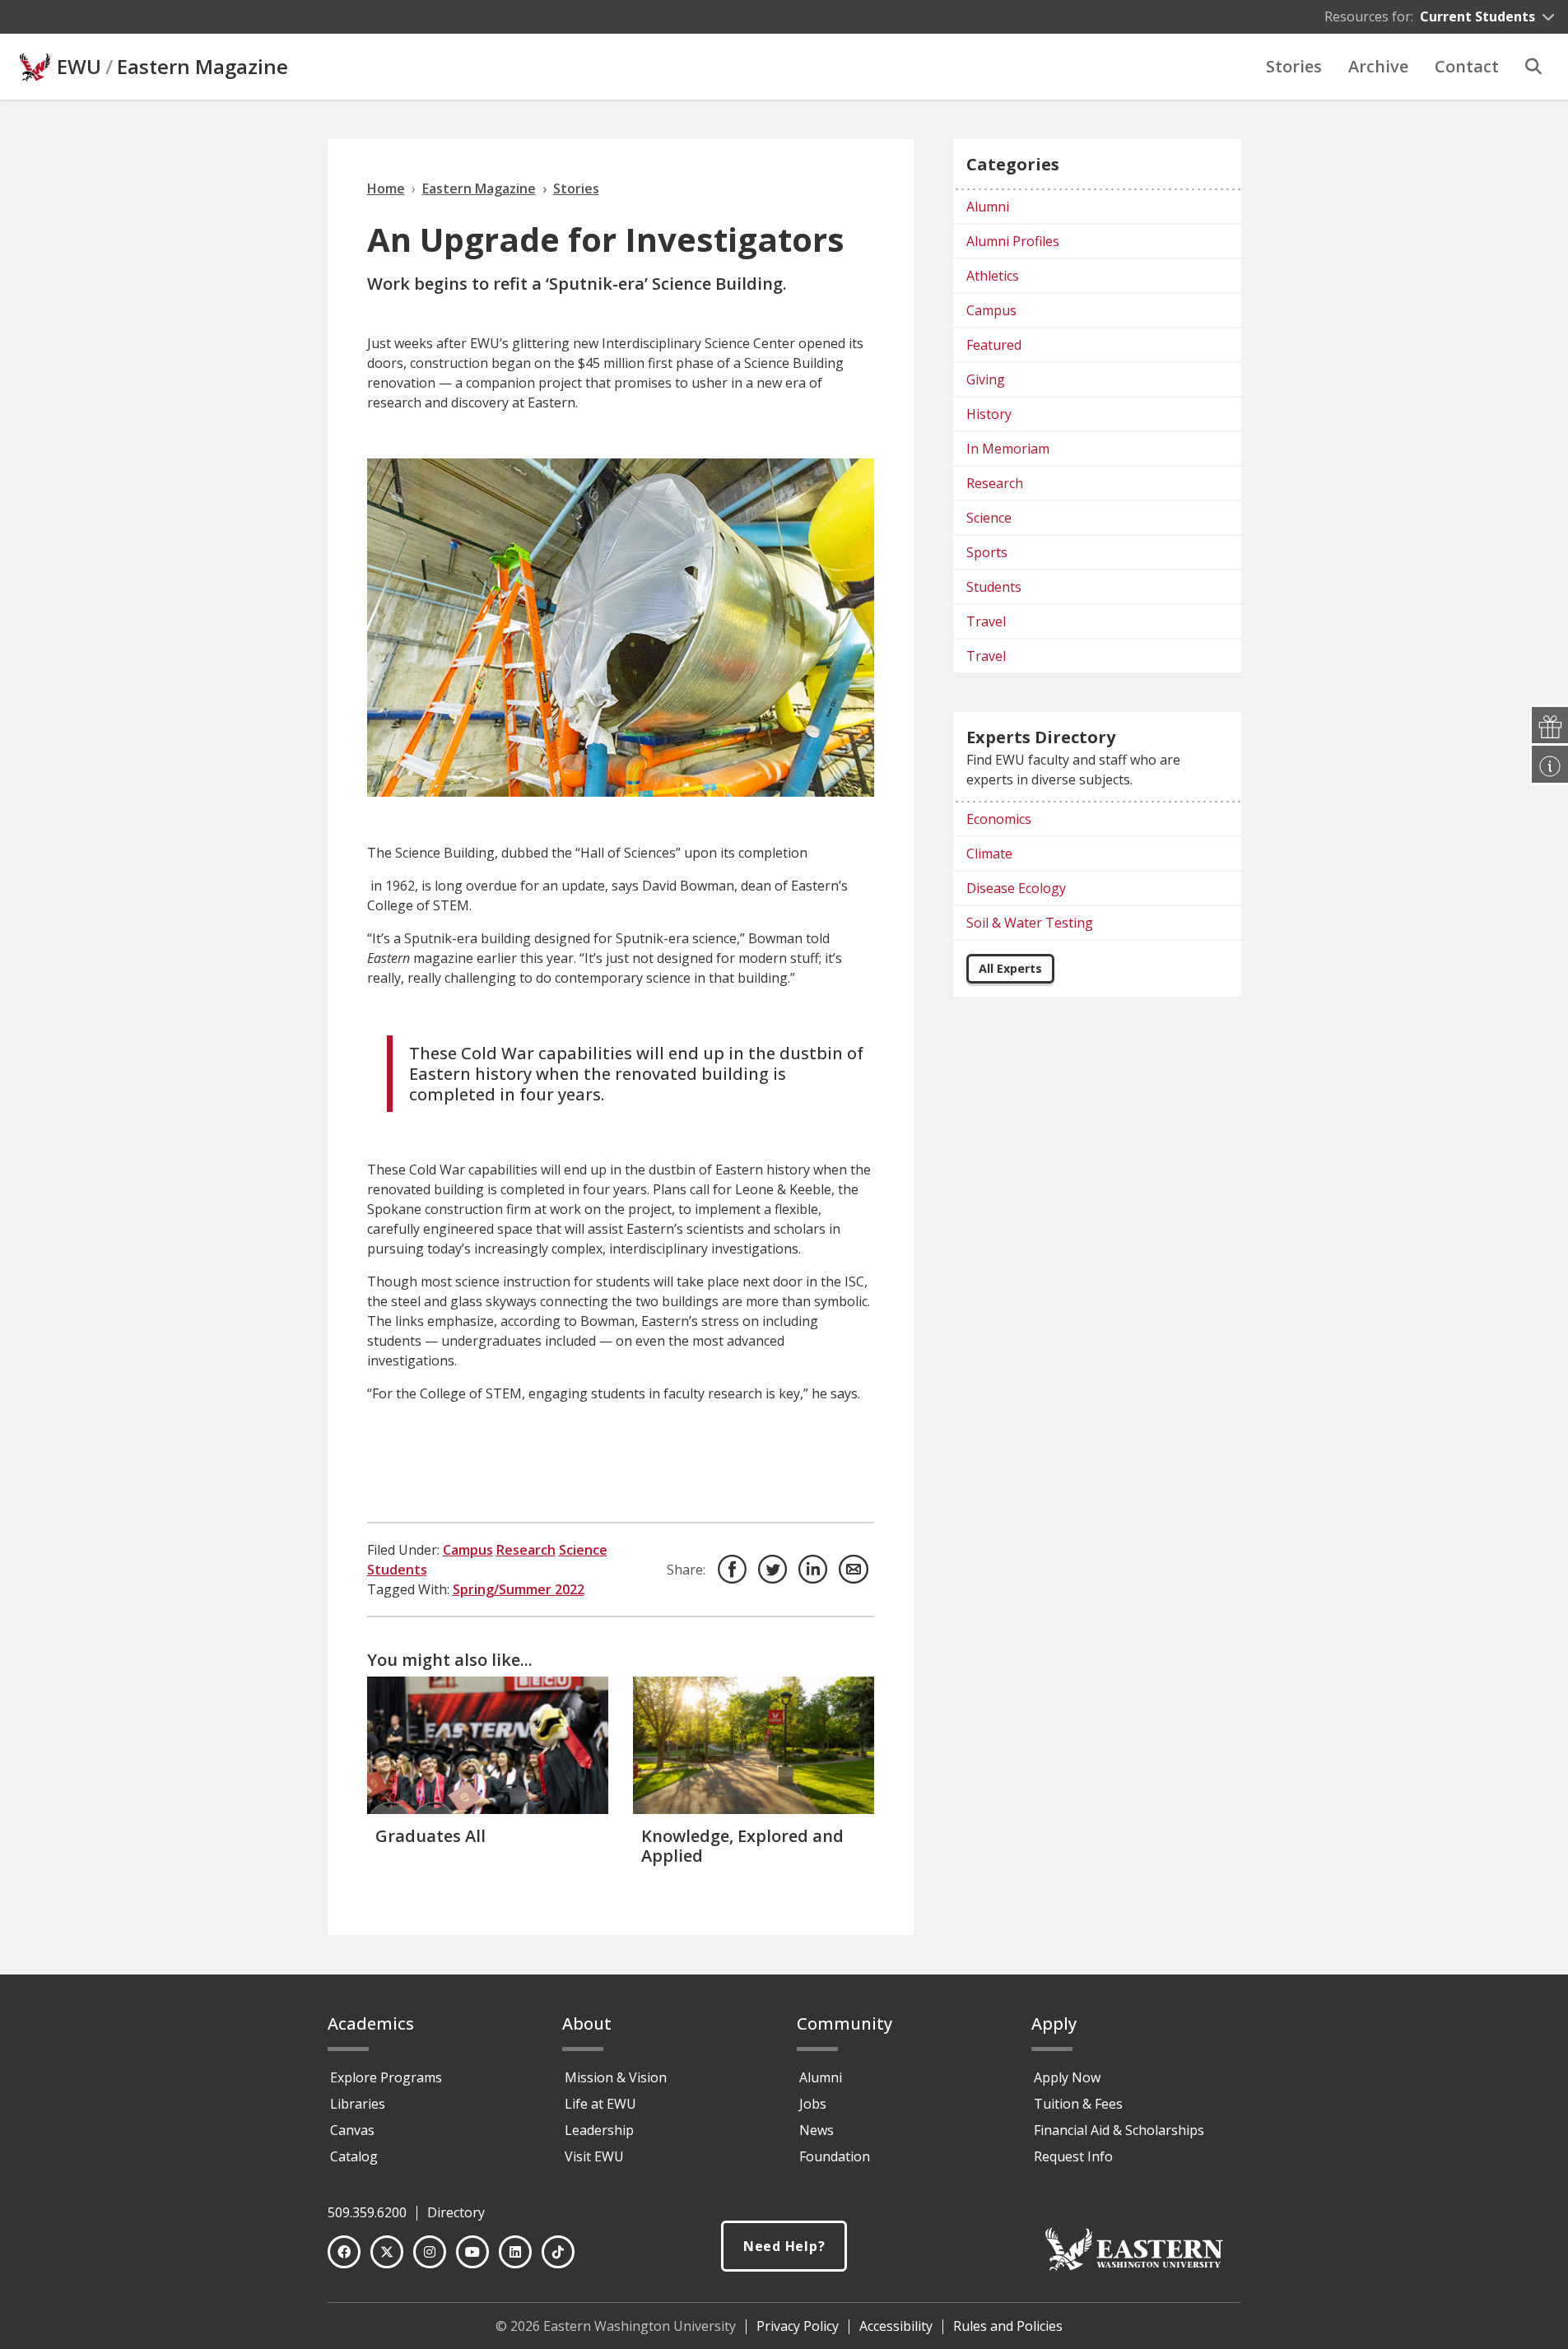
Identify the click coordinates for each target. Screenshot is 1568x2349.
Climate (989, 854)
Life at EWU (600, 2104)
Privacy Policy (798, 2326)
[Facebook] (344, 2252)
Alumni (988, 207)
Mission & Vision (616, 2077)
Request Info (1073, 2156)
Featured (994, 345)
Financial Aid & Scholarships (1119, 2130)
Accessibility (896, 2326)
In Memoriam (1008, 449)
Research (526, 1550)
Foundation (835, 2156)
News (817, 2130)
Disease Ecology (1016, 888)
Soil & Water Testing (1030, 923)
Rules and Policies (1008, 2326)
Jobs (813, 2104)
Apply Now (1067, 2077)
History (989, 414)
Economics (999, 819)
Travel (986, 621)
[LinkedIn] (515, 2252)
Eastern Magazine (202, 67)
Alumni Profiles (1013, 241)
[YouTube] (472, 2252)
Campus (468, 1550)
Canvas (352, 2130)
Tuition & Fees (1078, 2104)
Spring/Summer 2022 (519, 1589)
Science (583, 1550)
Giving (986, 379)
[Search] (1533, 67)
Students (397, 1570)
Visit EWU (594, 2156)
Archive (1378, 66)
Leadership (599, 2130)
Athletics (993, 276)
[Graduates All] (488, 1745)
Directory (456, 2212)
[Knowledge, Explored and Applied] (754, 1745)
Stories (1294, 66)
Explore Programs (386, 2077)
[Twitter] (387, 2252)
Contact (1467, 66)
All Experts (1010, 968)
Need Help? (784, 2246)
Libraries (358, 2104)
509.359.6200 (367, 2212)
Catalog (354, 2156)
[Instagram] (430, 2252)
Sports (987, 552)
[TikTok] (558, 2252)
